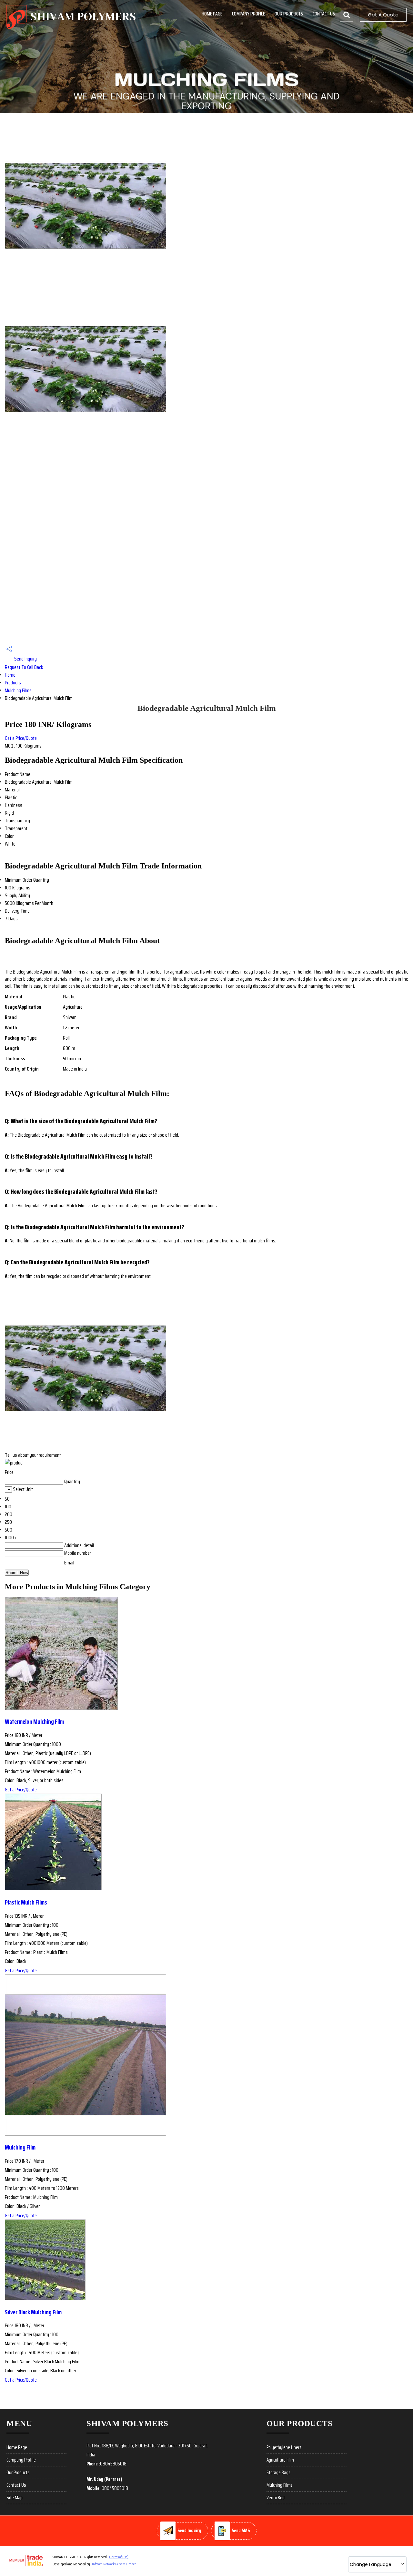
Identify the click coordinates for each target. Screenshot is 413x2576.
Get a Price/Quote (21, 738)
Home (10, 675)
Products (13, 683)
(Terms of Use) (119, 2557)
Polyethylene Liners (284, 2447)
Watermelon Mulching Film (34, 1722)
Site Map (15, 2498)
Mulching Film (20, 2147)
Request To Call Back (24, 667)
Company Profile (248, 14)
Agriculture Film (280, 2460)
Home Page (212, 14)
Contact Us (324, 14)
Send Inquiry (25, 659)
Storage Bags (278, 2473)
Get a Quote (383, 15)
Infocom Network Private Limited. (115, 2564)
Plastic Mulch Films (26, 1902)
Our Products (289, 14)
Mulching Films (18, 690)
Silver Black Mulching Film (33, 2312)
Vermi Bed (276, 2498)
